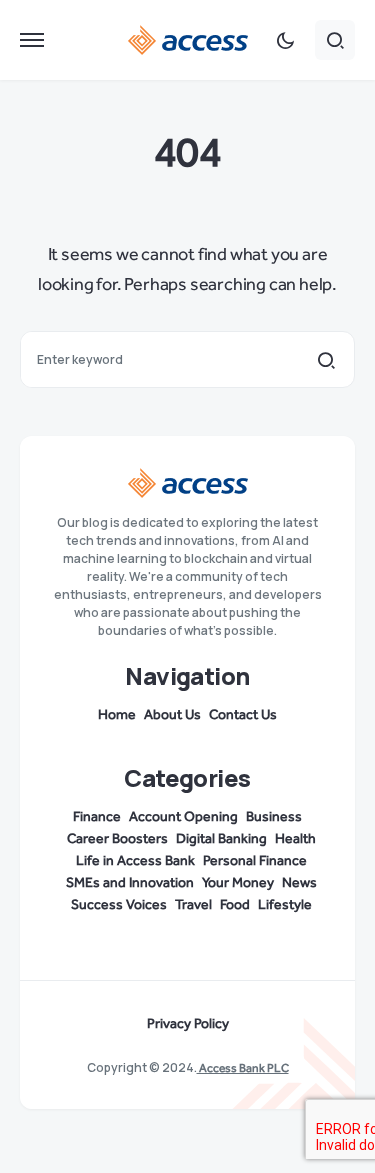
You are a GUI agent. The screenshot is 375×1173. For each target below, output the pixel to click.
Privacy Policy (188, 1024)
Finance (97, 817)
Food (235, 905)
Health (295, 839)
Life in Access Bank (135, 861)
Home (117, 715)
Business (274, 817)
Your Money (238, 883)
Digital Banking (221, 839)
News (299, 883)
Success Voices (119, 905)
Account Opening (183, 817)
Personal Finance (255, 861)
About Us (172, 715)
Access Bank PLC (243, 1068)
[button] (32, 40)
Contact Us (243, 715)
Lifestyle (285, 905)
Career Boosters (117, 839)
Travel (193, 905)
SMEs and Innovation (130, 883)
